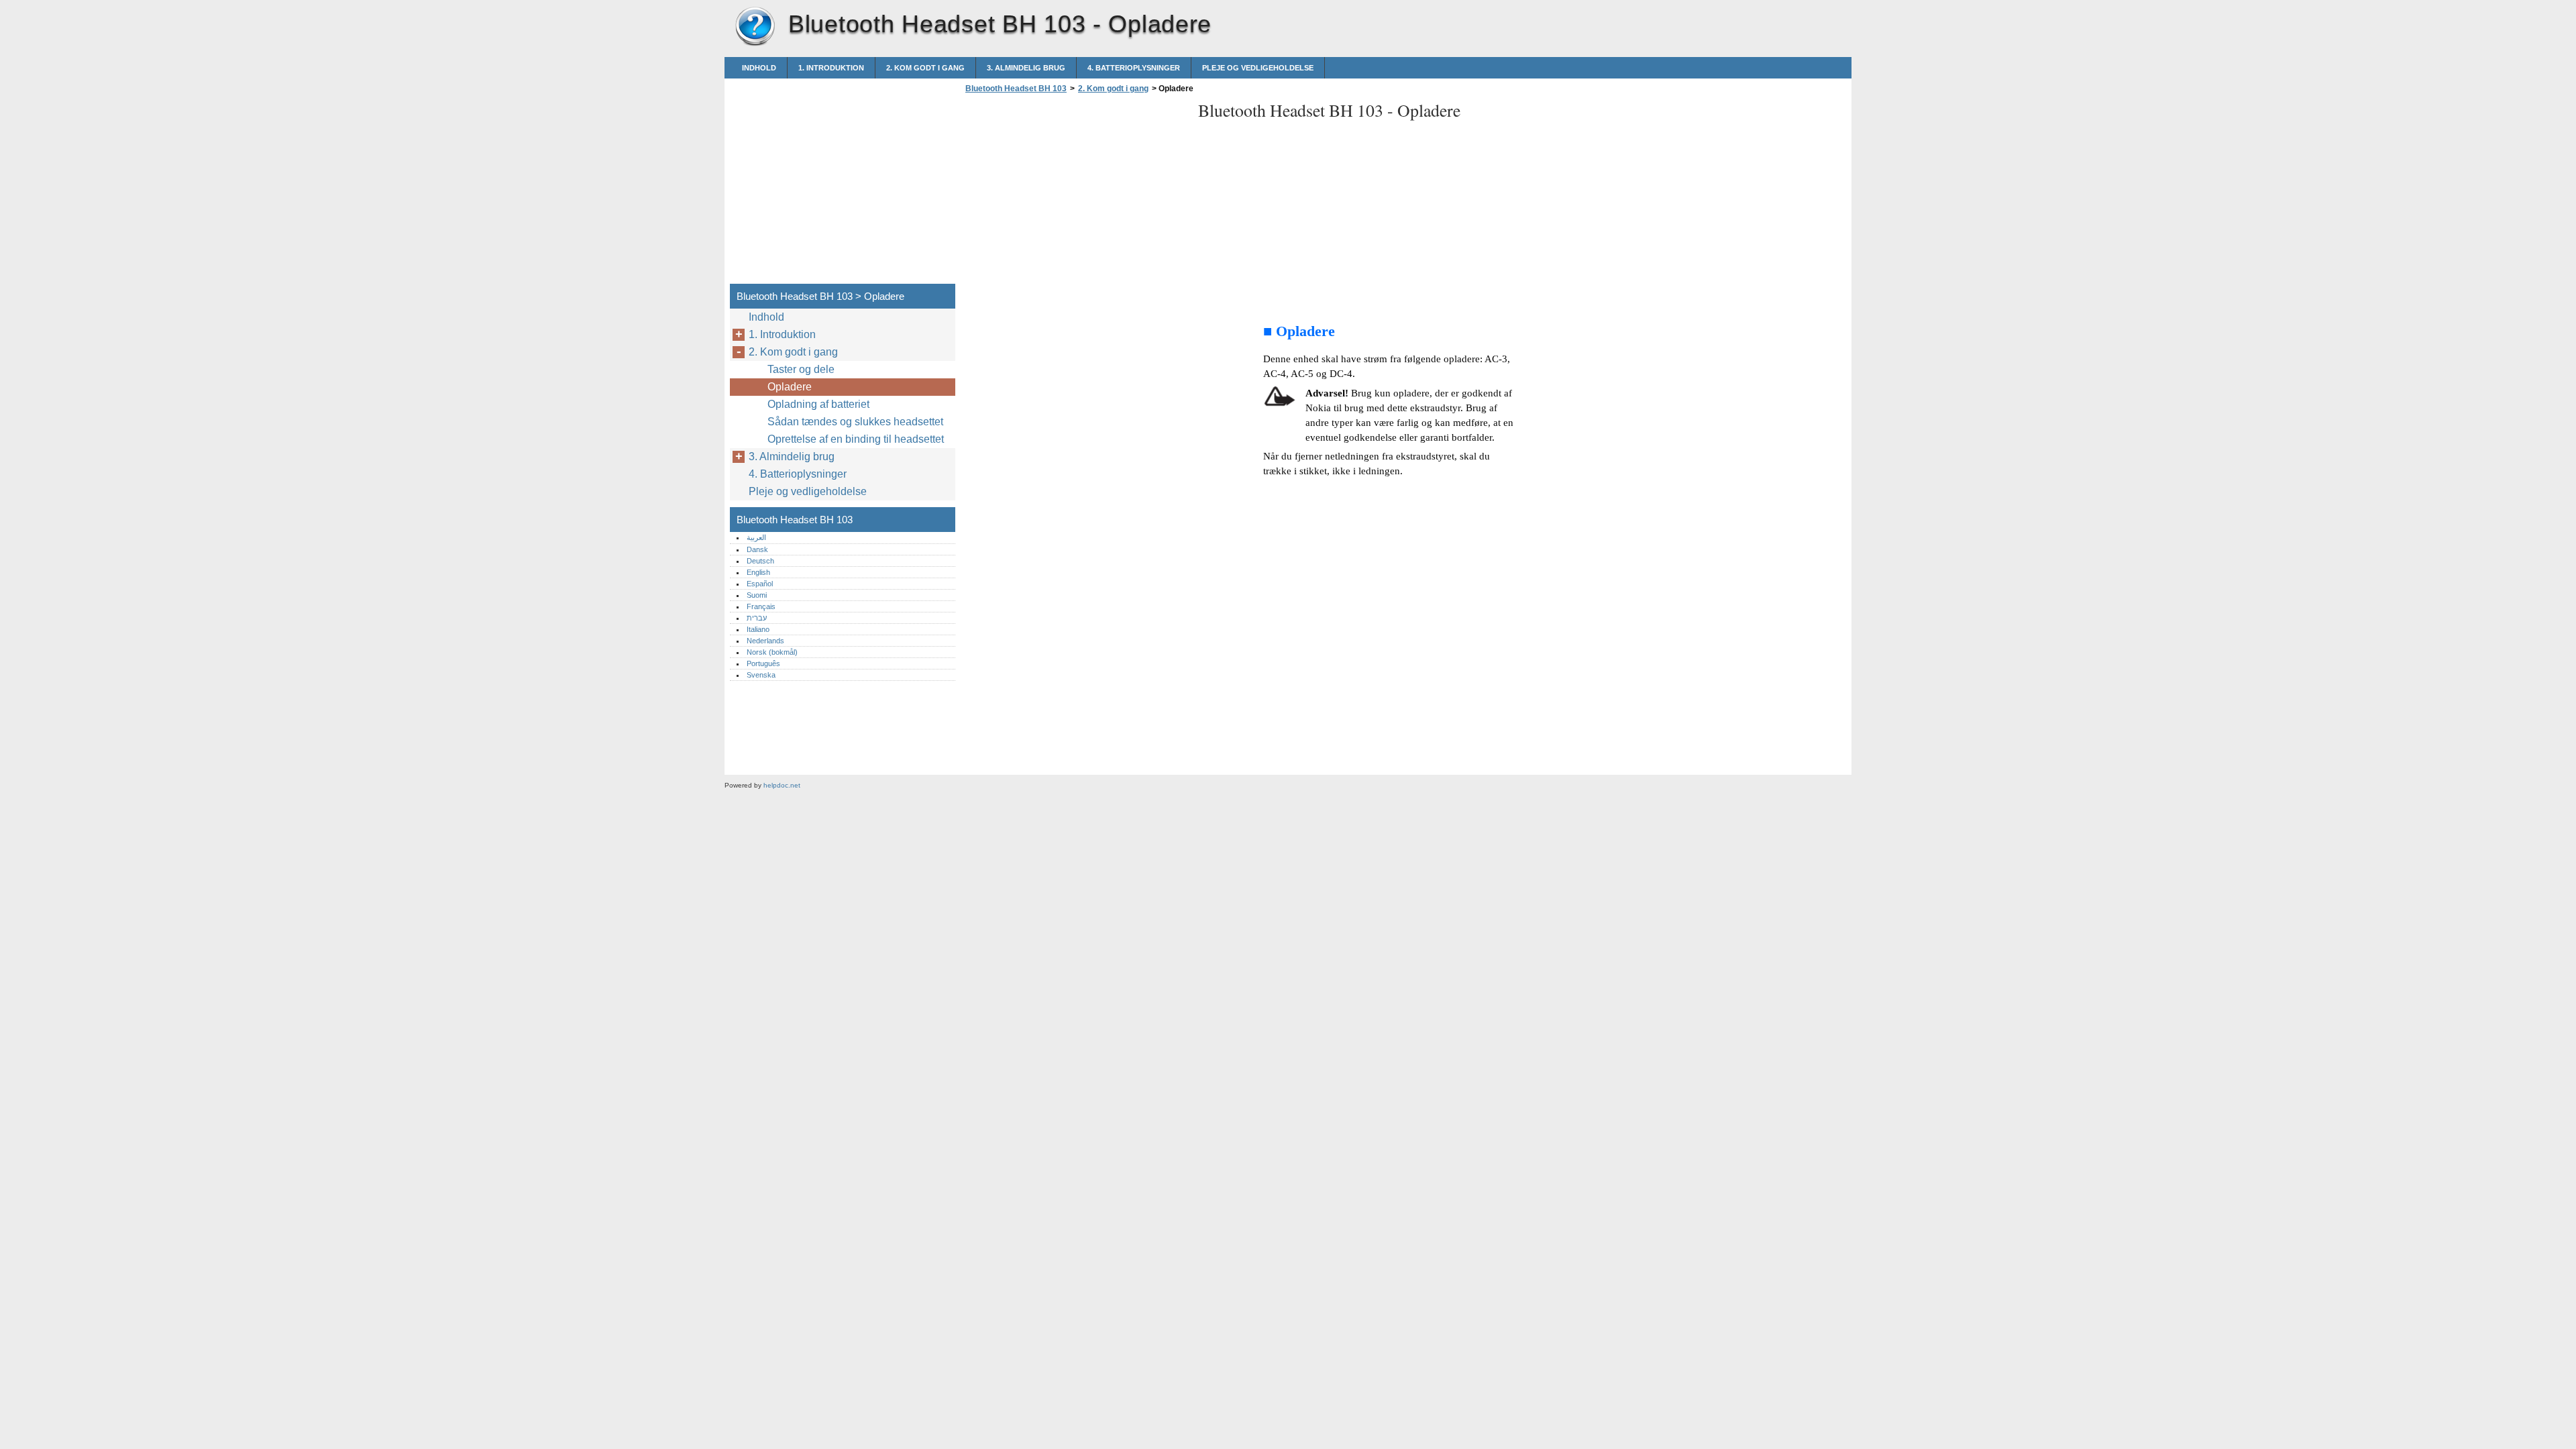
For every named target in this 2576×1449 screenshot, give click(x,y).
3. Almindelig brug (1026, 68)
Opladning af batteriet (818, 404)
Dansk (757, 549)
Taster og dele (801, 369)
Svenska (761, 675)
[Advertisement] (1075, 193)
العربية (756, 537)
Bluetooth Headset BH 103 (755, 27)
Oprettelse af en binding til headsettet (856, 439)
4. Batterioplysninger (1134, 68)
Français (761, 606)
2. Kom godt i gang (925, 68)
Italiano (758, 629)
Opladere (790, 387)
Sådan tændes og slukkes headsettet (855, 422)
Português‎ (763, 663)
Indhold (759, 68)
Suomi (757, 595)
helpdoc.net (782, 785)
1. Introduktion (831, 68)
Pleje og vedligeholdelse (1258, 68)
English (758, 572)
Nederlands (765, 641)
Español (760, 584)
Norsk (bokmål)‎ (772, 652)
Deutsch (760, 561)
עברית (757, 618)
